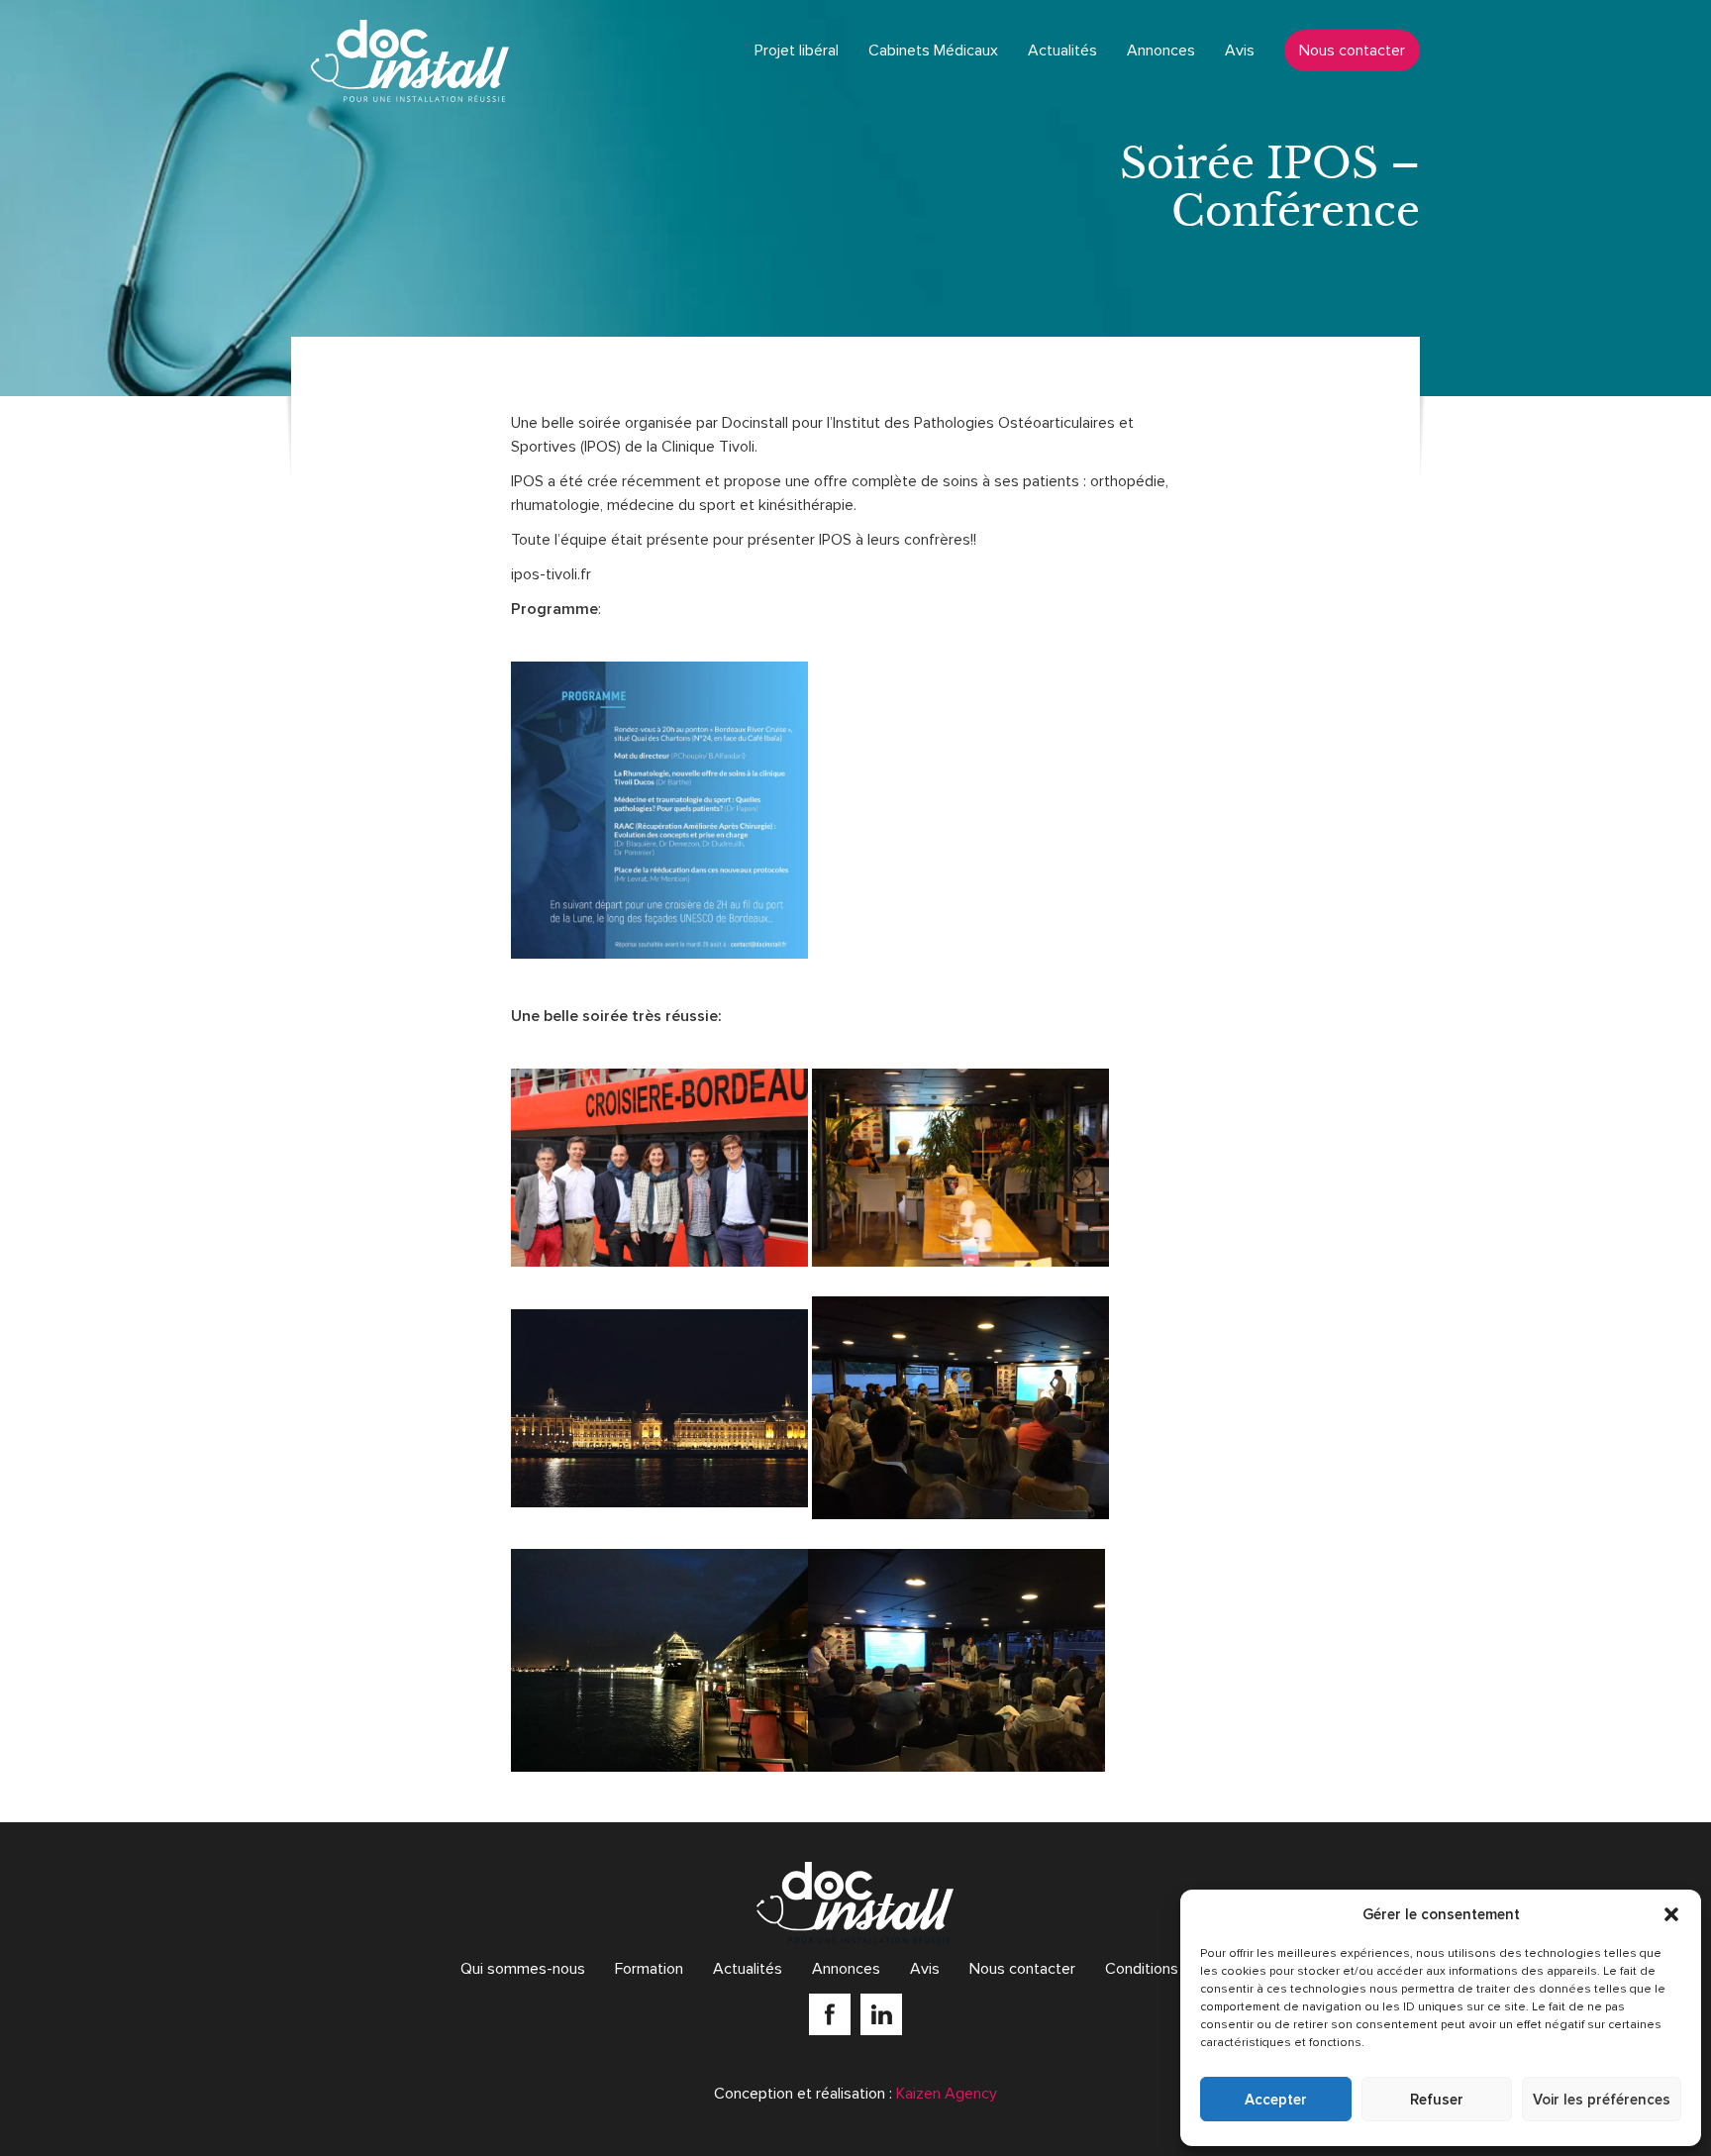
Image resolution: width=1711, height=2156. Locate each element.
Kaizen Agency (947, 2094)
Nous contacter (1352, 51)
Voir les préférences (1602, 2100)
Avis (1240, 51)
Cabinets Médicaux (933, 51)
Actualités (1062, 51)
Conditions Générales (1178, 1969)
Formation (649, 1969)
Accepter (1276, 2100)
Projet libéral (797, 51)
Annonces (1161, 51)
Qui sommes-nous (523, 1969)
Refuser (1437, 2100)
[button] (1671, 1914)
